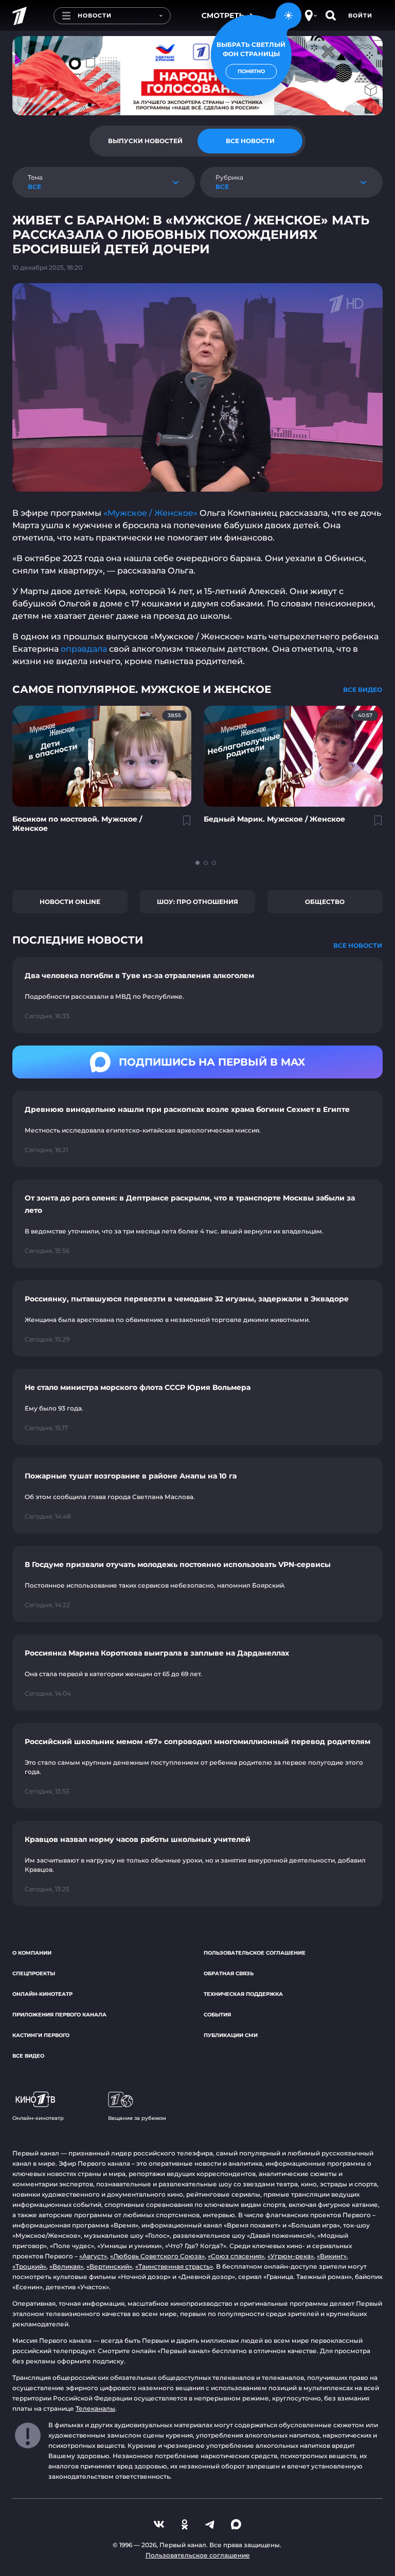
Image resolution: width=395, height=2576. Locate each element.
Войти (360, 15)
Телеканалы (95, 2408)
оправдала (84, 649)
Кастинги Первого (41, 2035)
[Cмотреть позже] (181, 825)
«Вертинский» (109, 2266)
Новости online (70, 902)
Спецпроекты (34, 1973)
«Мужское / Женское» (150, 513)
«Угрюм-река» (291, 2256)
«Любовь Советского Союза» (157, 2256)
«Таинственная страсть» (174, 2266)
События (217, 2015)
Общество (325, 902)
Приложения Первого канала (59, 2015)
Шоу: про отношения (197, 902)
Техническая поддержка (243, 1994)
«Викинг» (332, 2256)
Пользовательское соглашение (255, 1953)
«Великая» (66, 2266)
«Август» (93, 2256)
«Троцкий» (29, 2266)
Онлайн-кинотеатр (42, 1994)
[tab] (145, 141)
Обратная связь (229, 1973)
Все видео (28, 2056)
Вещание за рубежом (137, 2118)
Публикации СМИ (231, 2035)
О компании (32, 1953)
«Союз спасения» (236, 2256)
